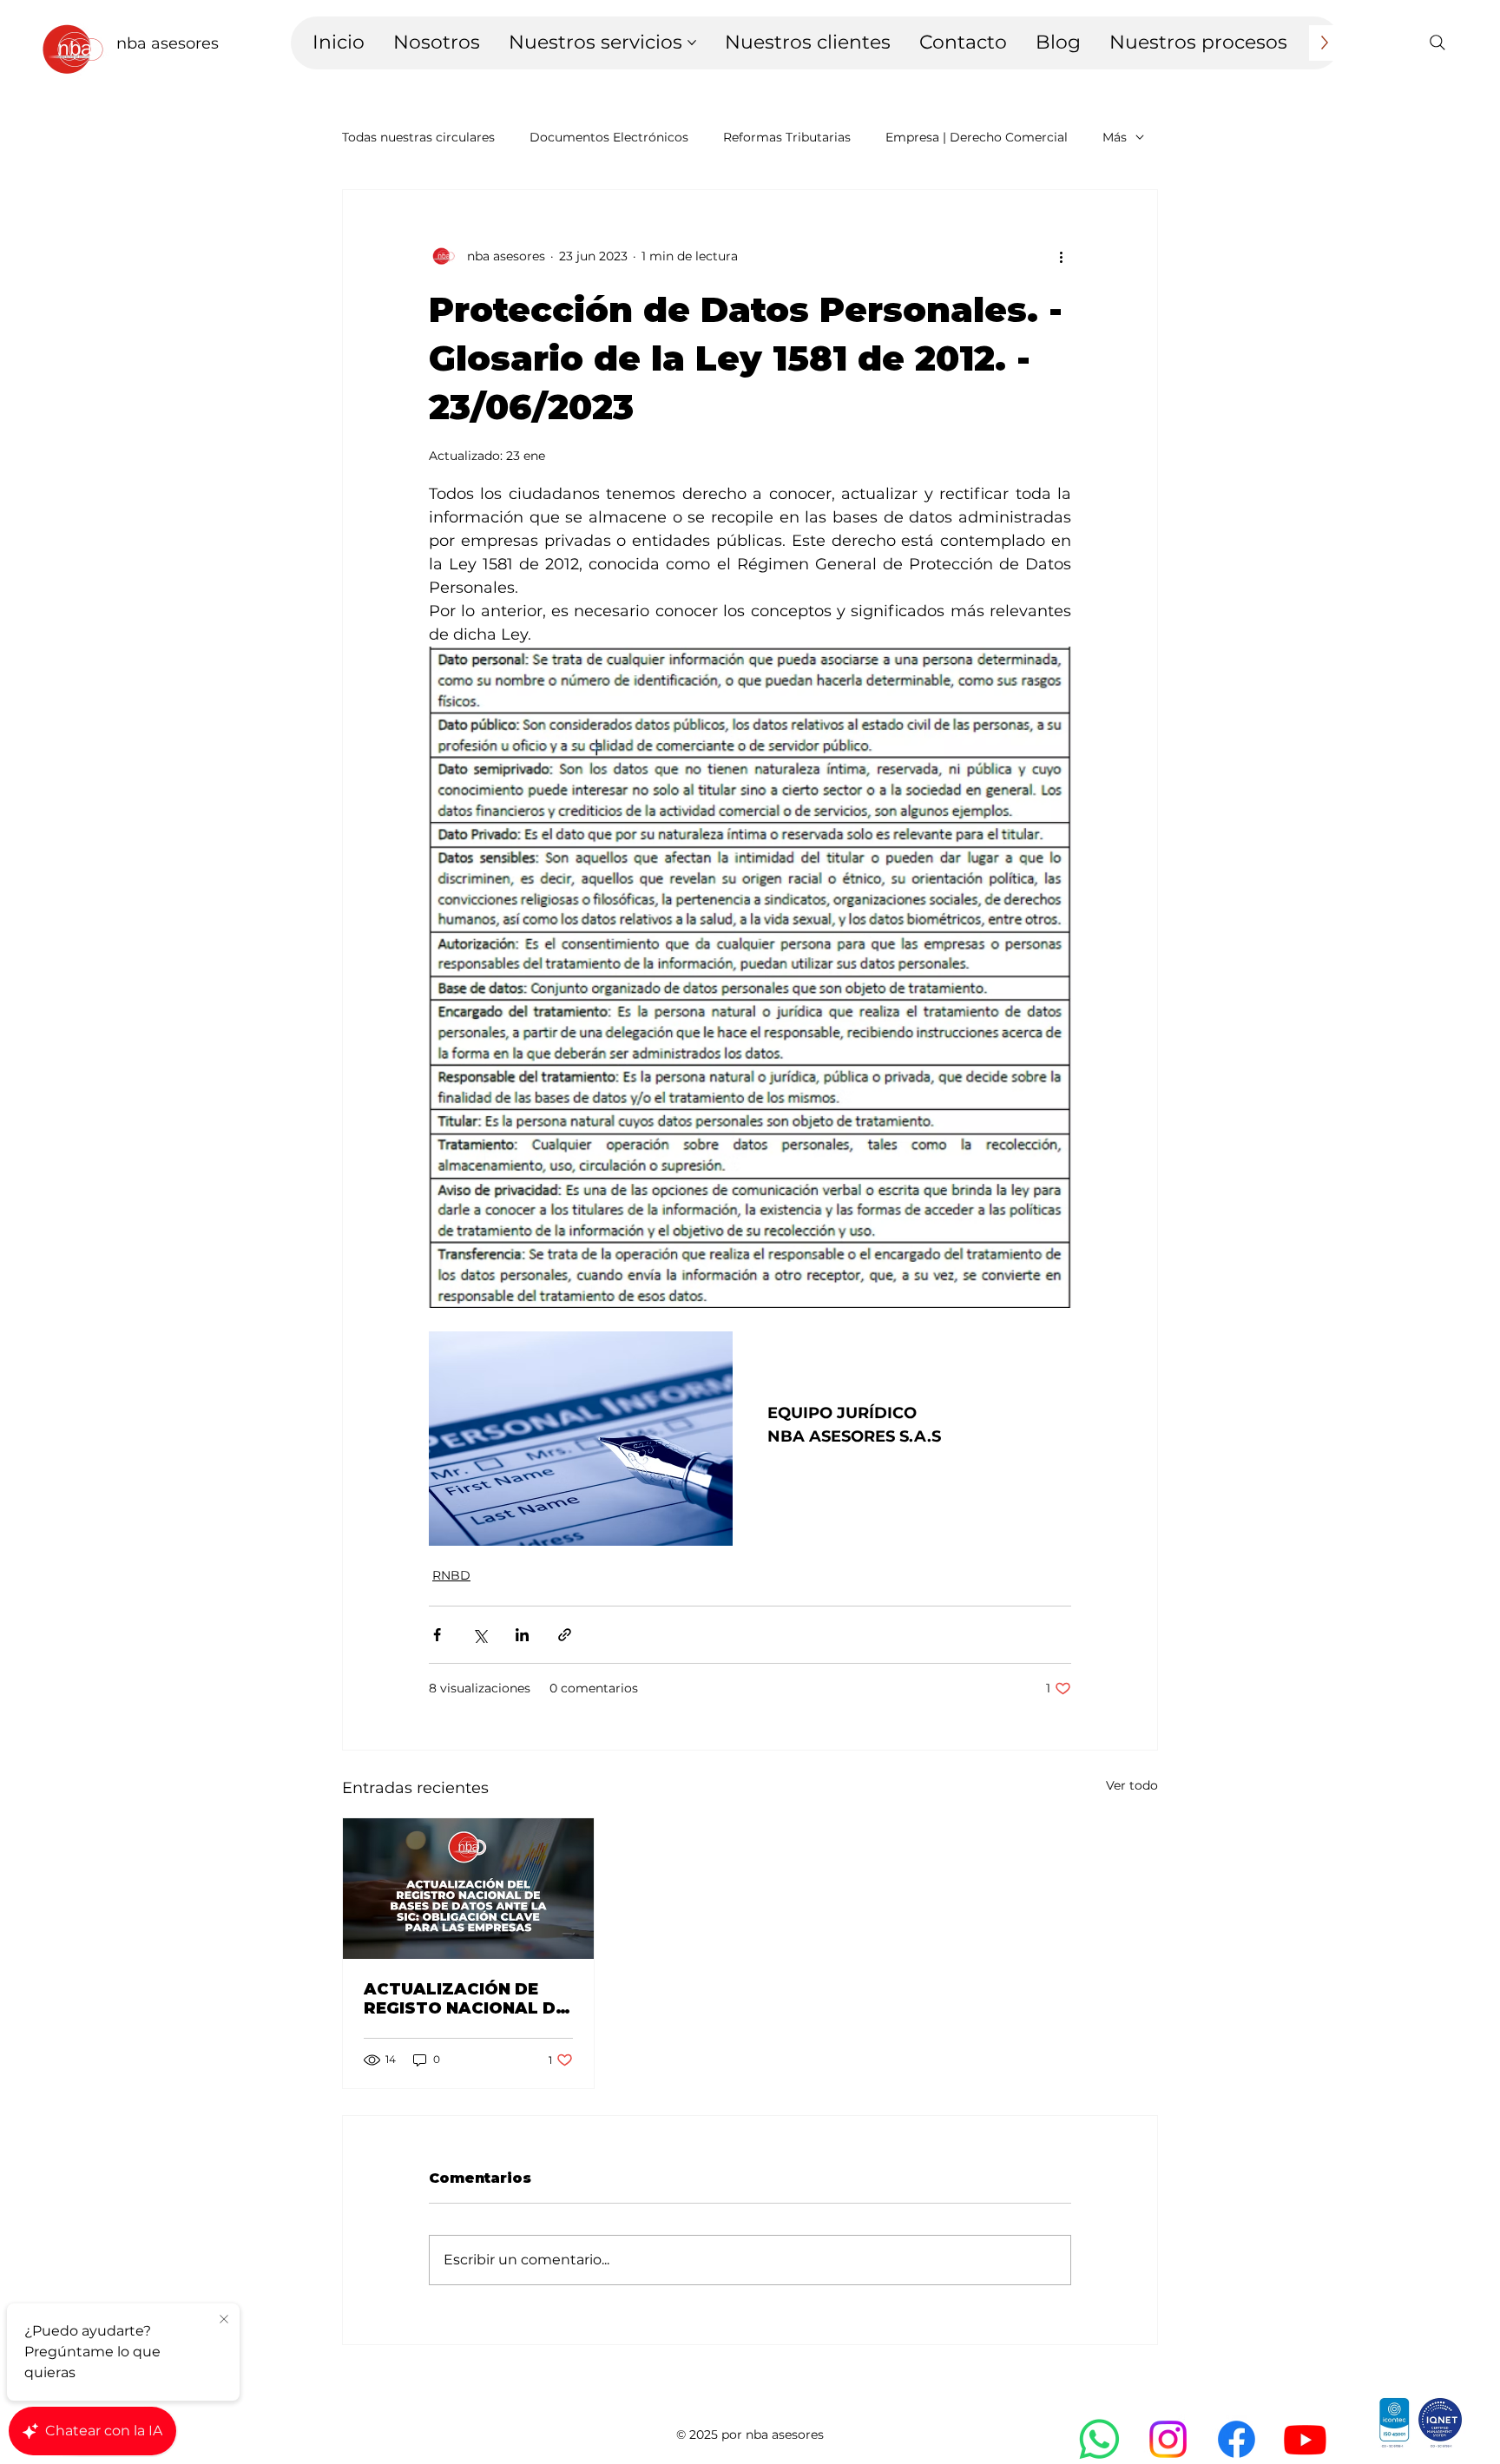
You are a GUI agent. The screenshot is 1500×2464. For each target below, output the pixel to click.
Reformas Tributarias (787, 137)
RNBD (451, 1575)
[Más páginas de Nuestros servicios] (692, 43)
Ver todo (1132, 1785)
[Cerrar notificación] (224, 2320)
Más (1115, 137)
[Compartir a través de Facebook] (437, 1635)
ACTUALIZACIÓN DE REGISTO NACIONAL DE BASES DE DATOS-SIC (465, 1999)
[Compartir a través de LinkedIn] (522, 1635)
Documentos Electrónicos (609, 137)
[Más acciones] (1061, 256)
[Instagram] (1168, 2439)
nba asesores (168, 43)
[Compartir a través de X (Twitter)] (480, 1635)
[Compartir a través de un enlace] (565, 1635)
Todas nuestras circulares (418, 137)
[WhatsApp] (1099, 2439)
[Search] (1437, 43)
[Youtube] (1305, 2439)
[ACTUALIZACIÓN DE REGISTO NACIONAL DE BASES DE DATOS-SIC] (468, 1889)
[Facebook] (1237, 2439)
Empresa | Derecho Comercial (977, 137)
